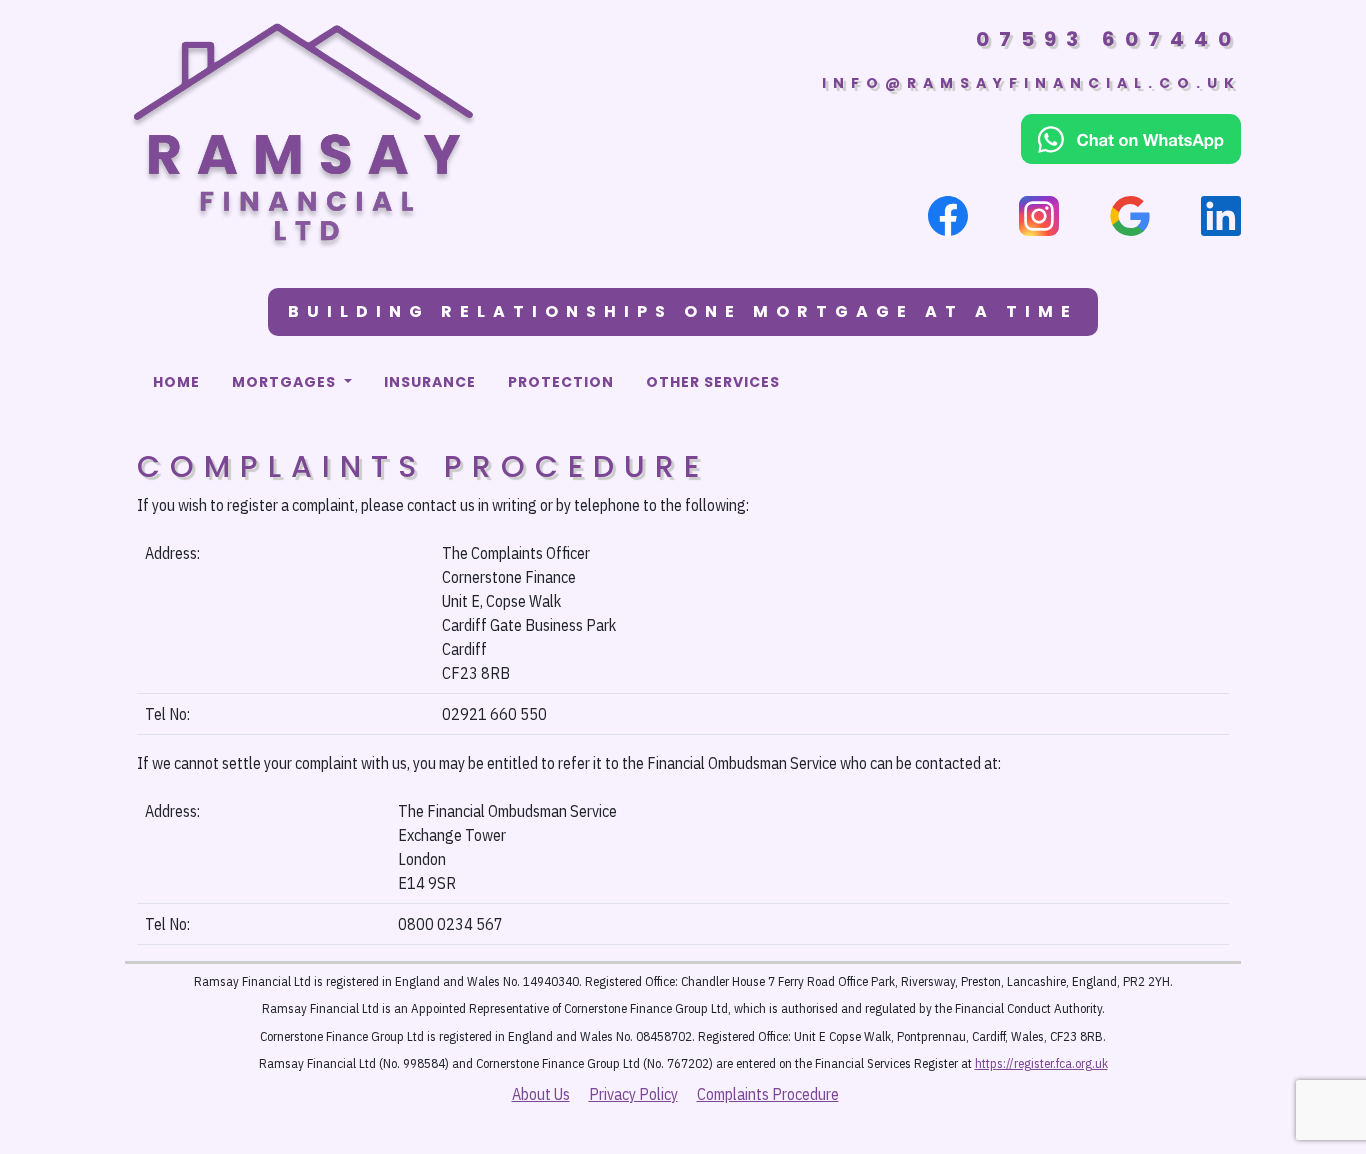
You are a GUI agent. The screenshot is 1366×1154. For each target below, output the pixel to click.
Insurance (430, 382)
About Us (541, 1094)
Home (176, 382)
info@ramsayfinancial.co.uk (1031, 83)
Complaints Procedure (768, 1094)
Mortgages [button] (286, 382)
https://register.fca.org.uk (1041, 1063)
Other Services (713, 382)
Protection (561, 382)
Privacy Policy (633, 1094)
